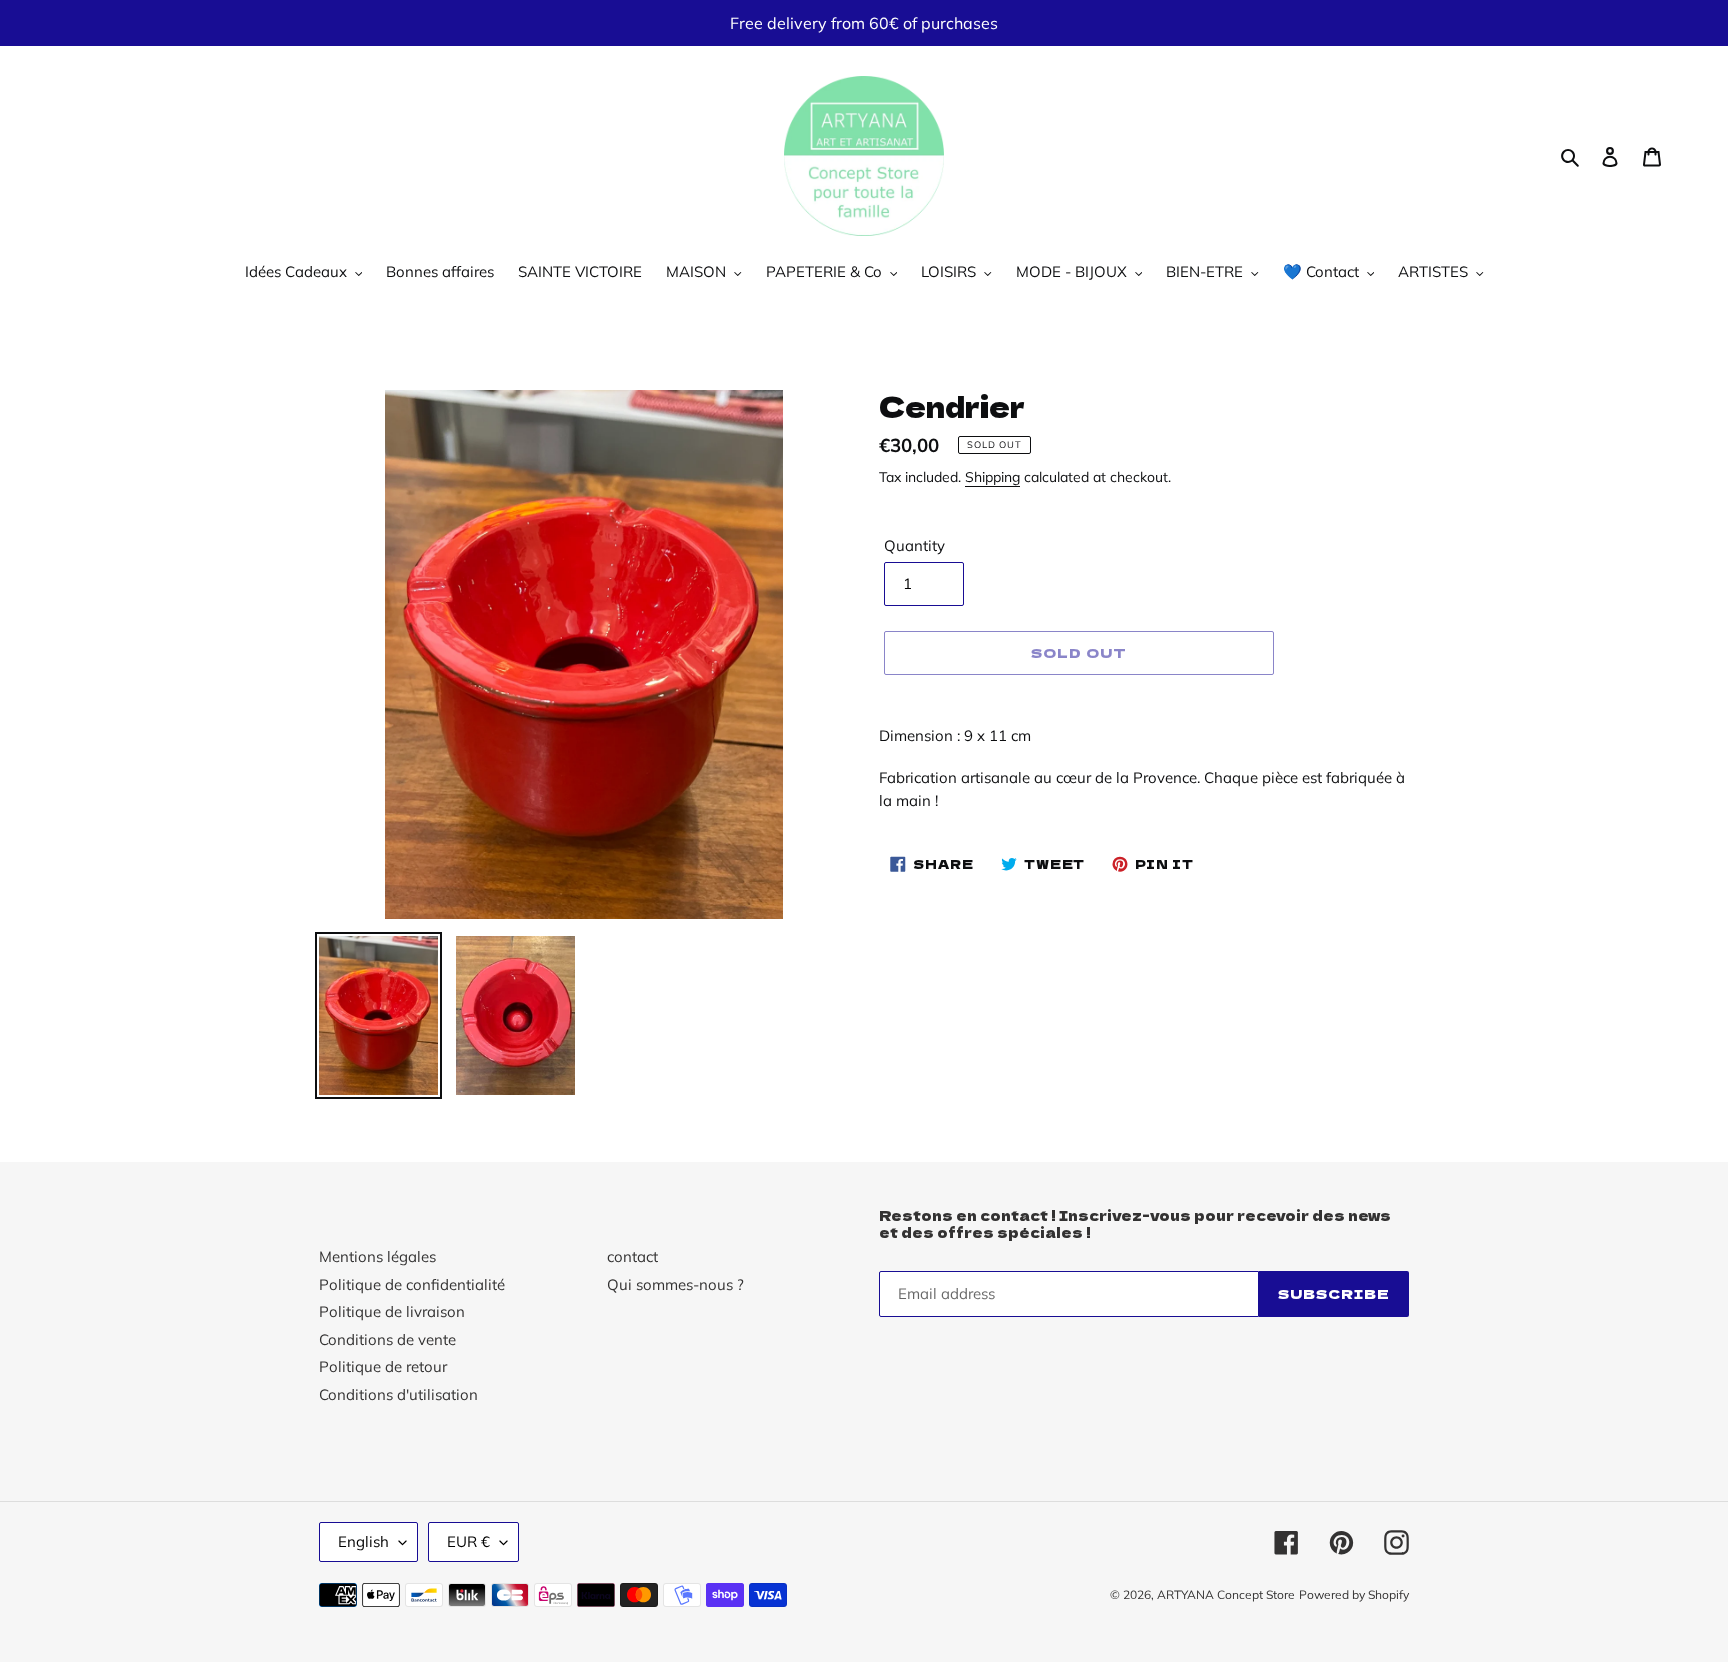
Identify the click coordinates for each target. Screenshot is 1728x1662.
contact (632, 1256)
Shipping (992, 476)
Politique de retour (383, 1366)
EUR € (468, 1541)
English (363, 1541)
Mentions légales (377, 1256)
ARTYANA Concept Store (1226, 1594)
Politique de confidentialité (412, 1284)
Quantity (914, 545)
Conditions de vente (387, 1339)
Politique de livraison (392, 1311)
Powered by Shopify (1354, 1594)
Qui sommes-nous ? (675, 1284)
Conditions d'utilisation (398, 1394)
